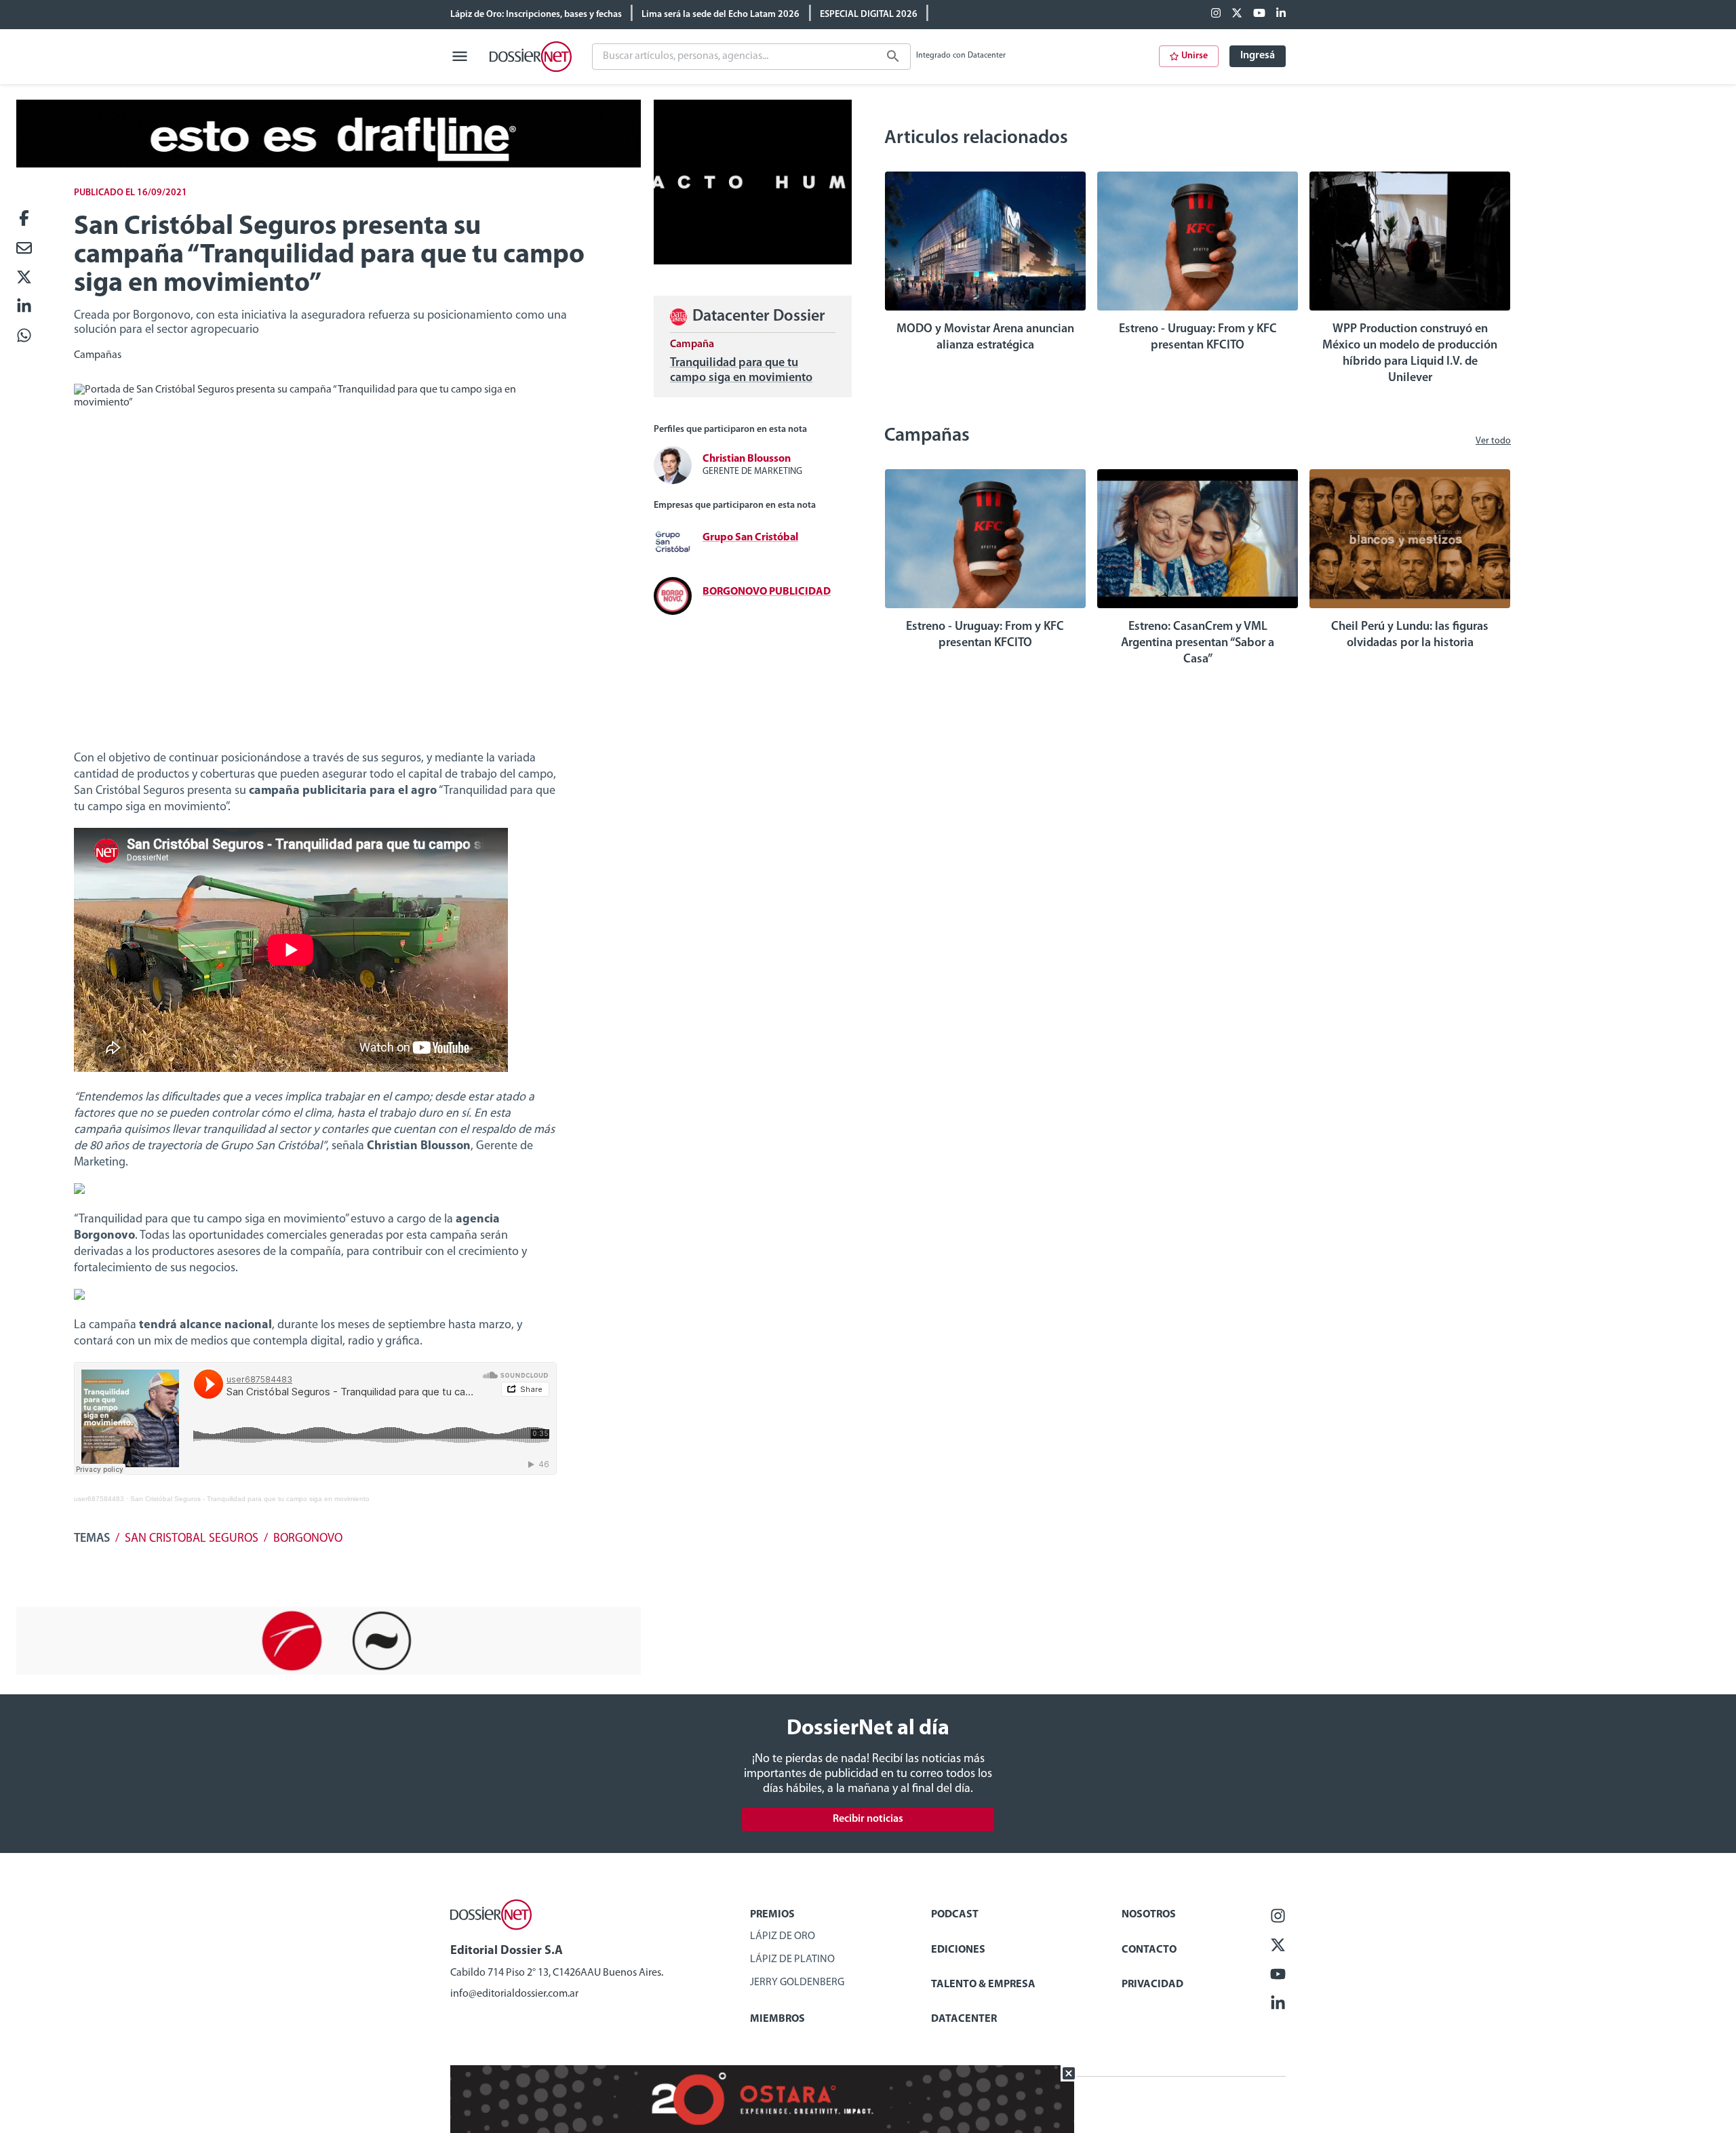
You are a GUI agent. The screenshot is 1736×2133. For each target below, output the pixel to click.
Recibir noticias (868, 1819)
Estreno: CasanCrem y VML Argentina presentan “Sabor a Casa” (1198, 643)
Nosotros (1149, 1915)
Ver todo (1493, 441)
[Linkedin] (1281, 14)
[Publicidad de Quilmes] (329, 165)
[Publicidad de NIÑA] (329, 1672)
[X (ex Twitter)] (1237, 14)
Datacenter (964, 2019)
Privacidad (1152, 1985)
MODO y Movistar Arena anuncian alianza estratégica (985, 338)
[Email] (24, 249)
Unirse (1195, 56)
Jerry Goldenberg (797, 1982)
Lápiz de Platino (792, 1959)
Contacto (1149, 1950)
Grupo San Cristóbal (750, 538)
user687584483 (99, 1499)
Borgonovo (308, 1539)
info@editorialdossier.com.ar (514, 1994)
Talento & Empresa (983, 1985)
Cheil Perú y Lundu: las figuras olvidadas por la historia (1410, 635)
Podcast (955, 1915)
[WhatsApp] (24, 337)
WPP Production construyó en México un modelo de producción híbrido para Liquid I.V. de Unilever (1410, 354)
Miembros (777, 2019)
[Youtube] (1259, 14)
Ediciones (958, 1950)
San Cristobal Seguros (192, 1539)
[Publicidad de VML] (753, 262)
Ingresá (1258, 56)
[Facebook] (1216, 14)
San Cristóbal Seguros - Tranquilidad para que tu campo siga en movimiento (250, 1499)
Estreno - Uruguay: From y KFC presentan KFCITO (1198, 338)
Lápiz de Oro (783, 1936)
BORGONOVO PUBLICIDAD (767, 592)
